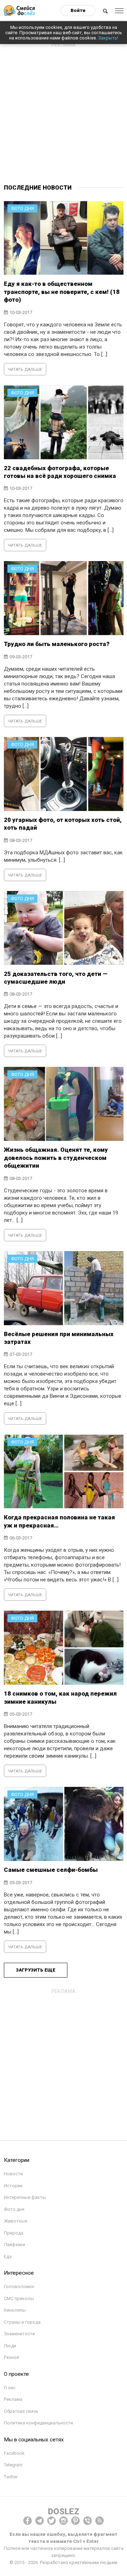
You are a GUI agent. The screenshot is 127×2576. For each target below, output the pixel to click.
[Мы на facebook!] (28, 2521)
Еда (8, 2257)
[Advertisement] (64, 114)
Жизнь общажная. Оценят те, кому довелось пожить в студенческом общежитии (56, 1158)
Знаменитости (19, 2334)
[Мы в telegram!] (40, 2521)
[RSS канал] (99, 2521)
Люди (10, 2346)
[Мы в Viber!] (87, 2521)
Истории (13, 2186)
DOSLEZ (64, 2512)
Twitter (11, 2477)
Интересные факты (25, 2197)
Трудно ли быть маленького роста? (57, 644)
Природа (14, 2233)
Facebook (14, 2453)
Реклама (13, 2399)
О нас (10, 2388)
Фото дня (14, 2209)
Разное (11, 2357)
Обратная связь (21, 2411)
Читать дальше (25, 370)
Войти (78, 10)
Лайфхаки (14, 2245)
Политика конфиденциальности (38, 2423)
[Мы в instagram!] (64, 2521)
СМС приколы (19, 2298)
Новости (13, 2174)
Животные (16, 2221)
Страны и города (22, 2322)
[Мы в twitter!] (52, 2521)
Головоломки (19, 2286)
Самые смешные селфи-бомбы (51, 1870)
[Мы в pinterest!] (75, 2521)
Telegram (13, 2465)
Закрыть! (108, 38)
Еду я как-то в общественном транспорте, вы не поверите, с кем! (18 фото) (62, 292)
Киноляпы (15, 2310)
